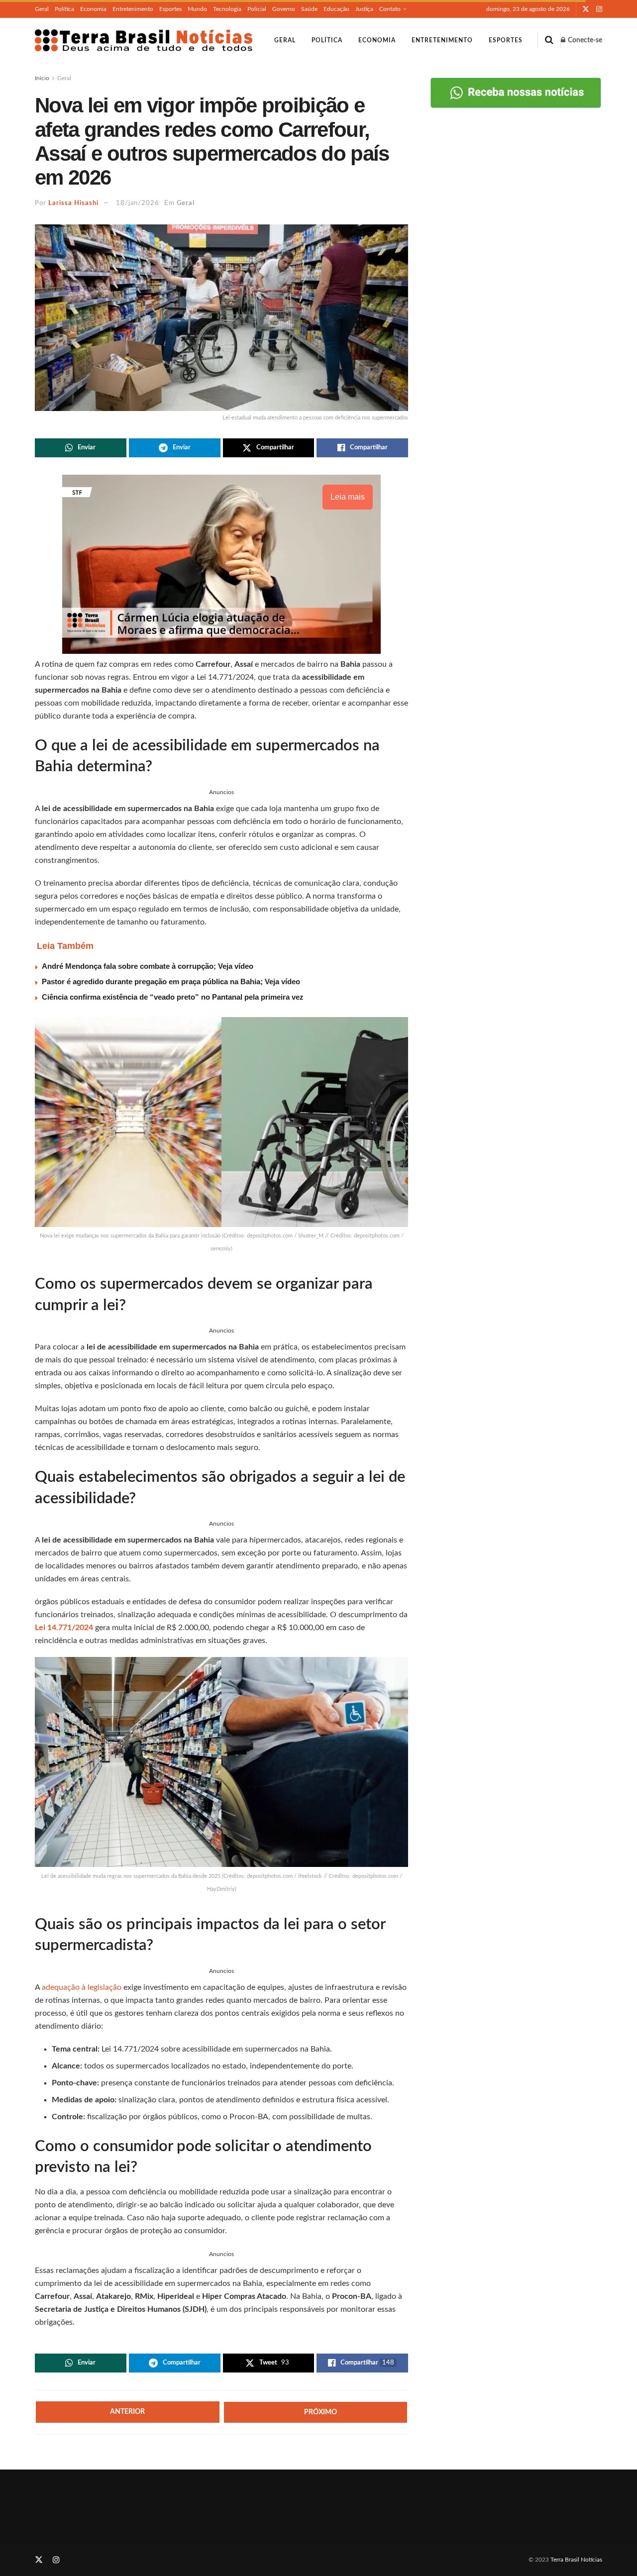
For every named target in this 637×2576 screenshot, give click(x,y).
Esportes (170, 9)
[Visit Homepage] (144, 40)
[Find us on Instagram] (599, 9)
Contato (390, 9)
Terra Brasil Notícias (576, 2560)
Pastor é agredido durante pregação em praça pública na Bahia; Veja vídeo (171, 981)
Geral (42, 9)
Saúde (309, 9)
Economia (93, 9)
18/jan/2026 (138, 203)
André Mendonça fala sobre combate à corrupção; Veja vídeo (148, 966)
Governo (284, 9)
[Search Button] (549, 40)
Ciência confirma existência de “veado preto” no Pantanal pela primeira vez (173, 997)
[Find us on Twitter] (586, 9)
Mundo (197, 9)
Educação (336, 9)
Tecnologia (227, 9)
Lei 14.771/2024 (64, 1628)
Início (42, 78)
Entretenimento (133, 9)
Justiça (364, 9)
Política (64, 9)
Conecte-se (584, 40)
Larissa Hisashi (73, 203)
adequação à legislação (82, 1987)
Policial (257, 9)
